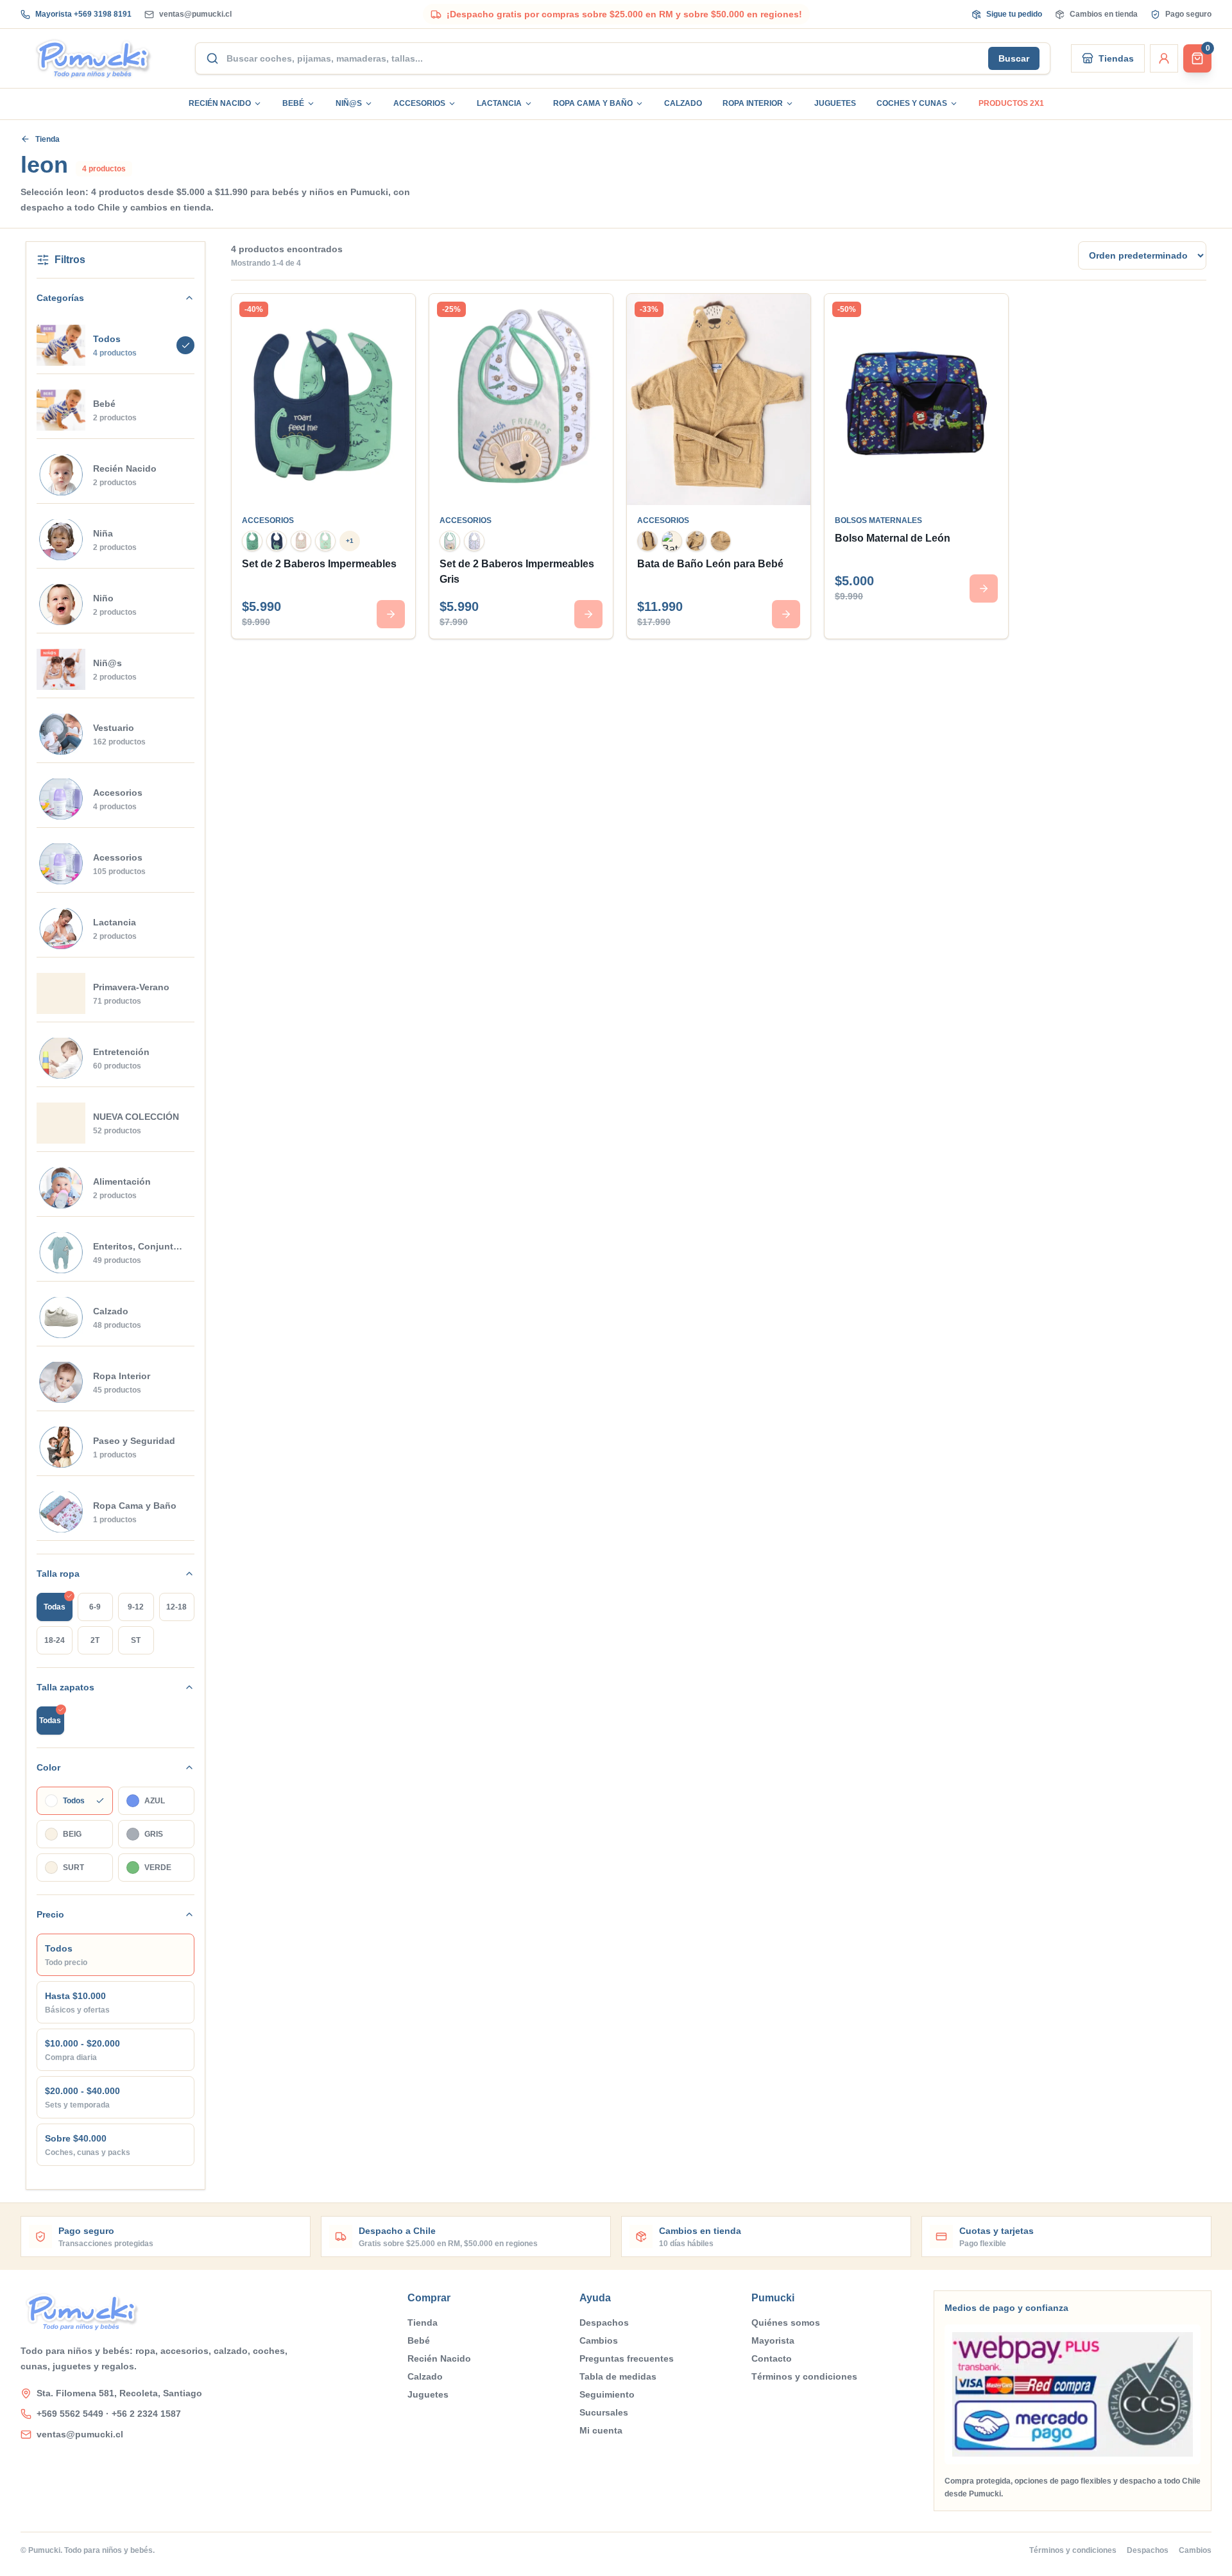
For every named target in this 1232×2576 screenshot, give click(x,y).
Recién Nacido (220, 103)
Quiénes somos (786, 2323)
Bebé (293, 103)
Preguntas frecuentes (627, 2358)
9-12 (136, 1607)
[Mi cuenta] (1164, 58)
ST (136, 1640)
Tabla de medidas (618, 2376)
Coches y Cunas (912, 103)
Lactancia (499, 103)
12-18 (176, 1607)
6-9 (95, 1607)
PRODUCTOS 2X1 (1011, 103)
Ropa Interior (753, 103)
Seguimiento (607, 2394)
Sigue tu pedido (1014, 14)
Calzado (683, 103)
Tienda (47, 139)
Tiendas (1116, 58)
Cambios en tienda (1104, 14)
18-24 (55, 1640)
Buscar (1014, 58)
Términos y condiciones (804, 2376)
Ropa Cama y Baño (593, 103)
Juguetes (835, 103)
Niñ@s (349, 103)
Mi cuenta (601, 2430)
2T (95, 1640)
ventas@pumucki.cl (195, 14)
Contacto (772, 2358)
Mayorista (773, 2340)
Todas (55, 1607)
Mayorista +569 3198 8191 (83, 14)
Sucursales (604, 2412)
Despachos (604, 2323)
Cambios (599, 2340)
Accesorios (419, 103)
